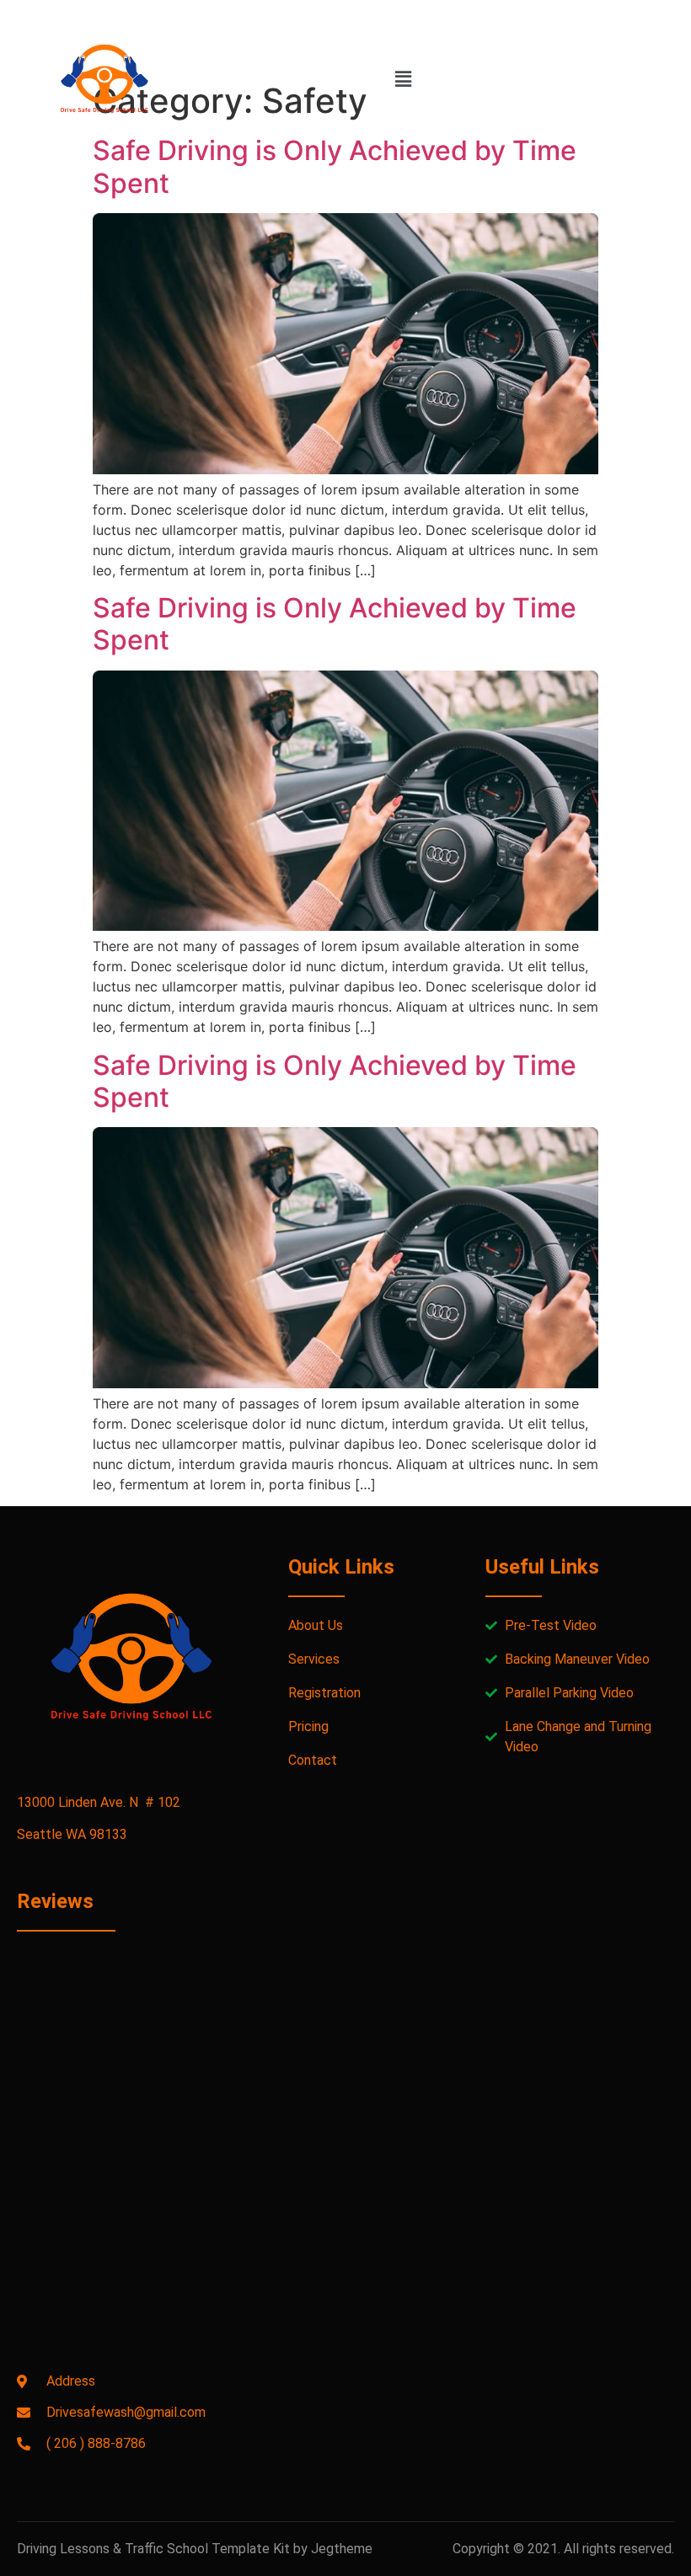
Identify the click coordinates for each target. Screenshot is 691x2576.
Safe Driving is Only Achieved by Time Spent (335, 166)
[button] (403, 79)
